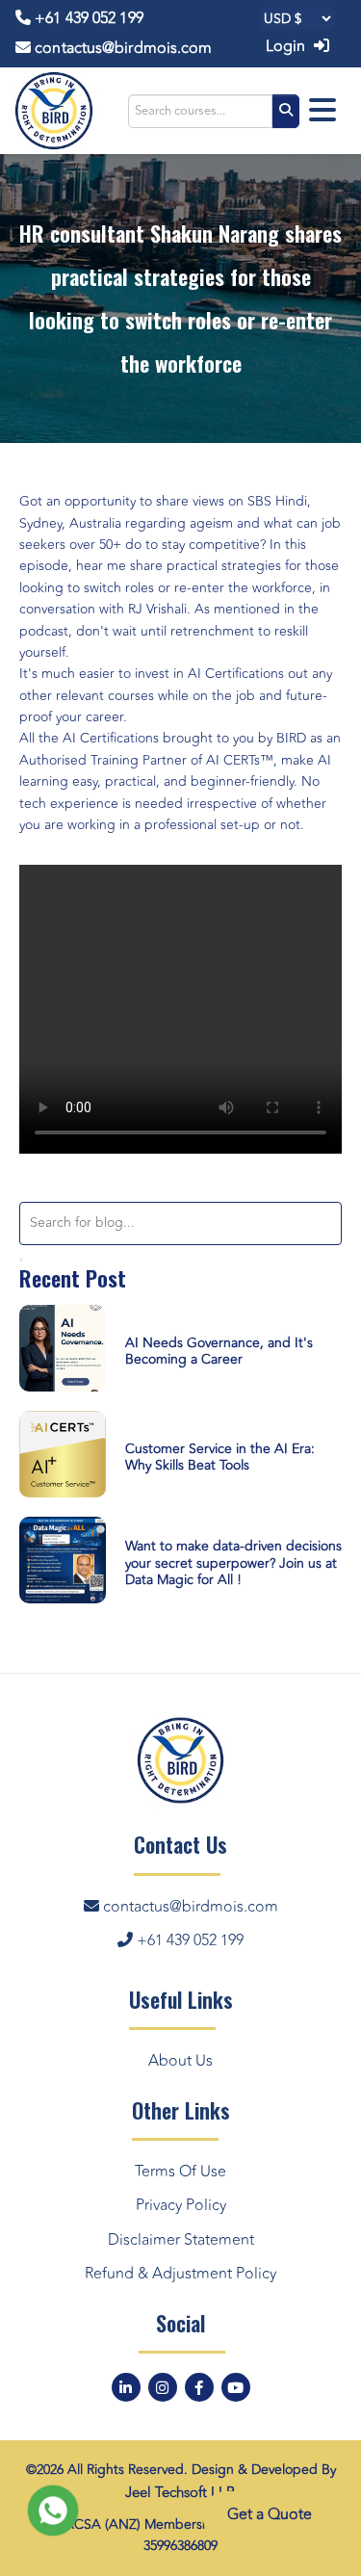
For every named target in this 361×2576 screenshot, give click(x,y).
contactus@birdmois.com (121, 48)
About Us (180, 2061)
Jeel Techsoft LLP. (181, 2493)
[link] (277, 501)
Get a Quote (270, 2521)
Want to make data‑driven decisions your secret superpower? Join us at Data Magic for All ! (233, 1563)
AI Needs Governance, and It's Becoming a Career (219, 1351)
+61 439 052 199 (87, 18)
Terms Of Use (180, 2172)
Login (288, 46)
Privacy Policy (181, 2205)
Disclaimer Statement (181, 2240)
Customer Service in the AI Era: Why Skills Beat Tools (220, 1457)
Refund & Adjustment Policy (180, 2274)
